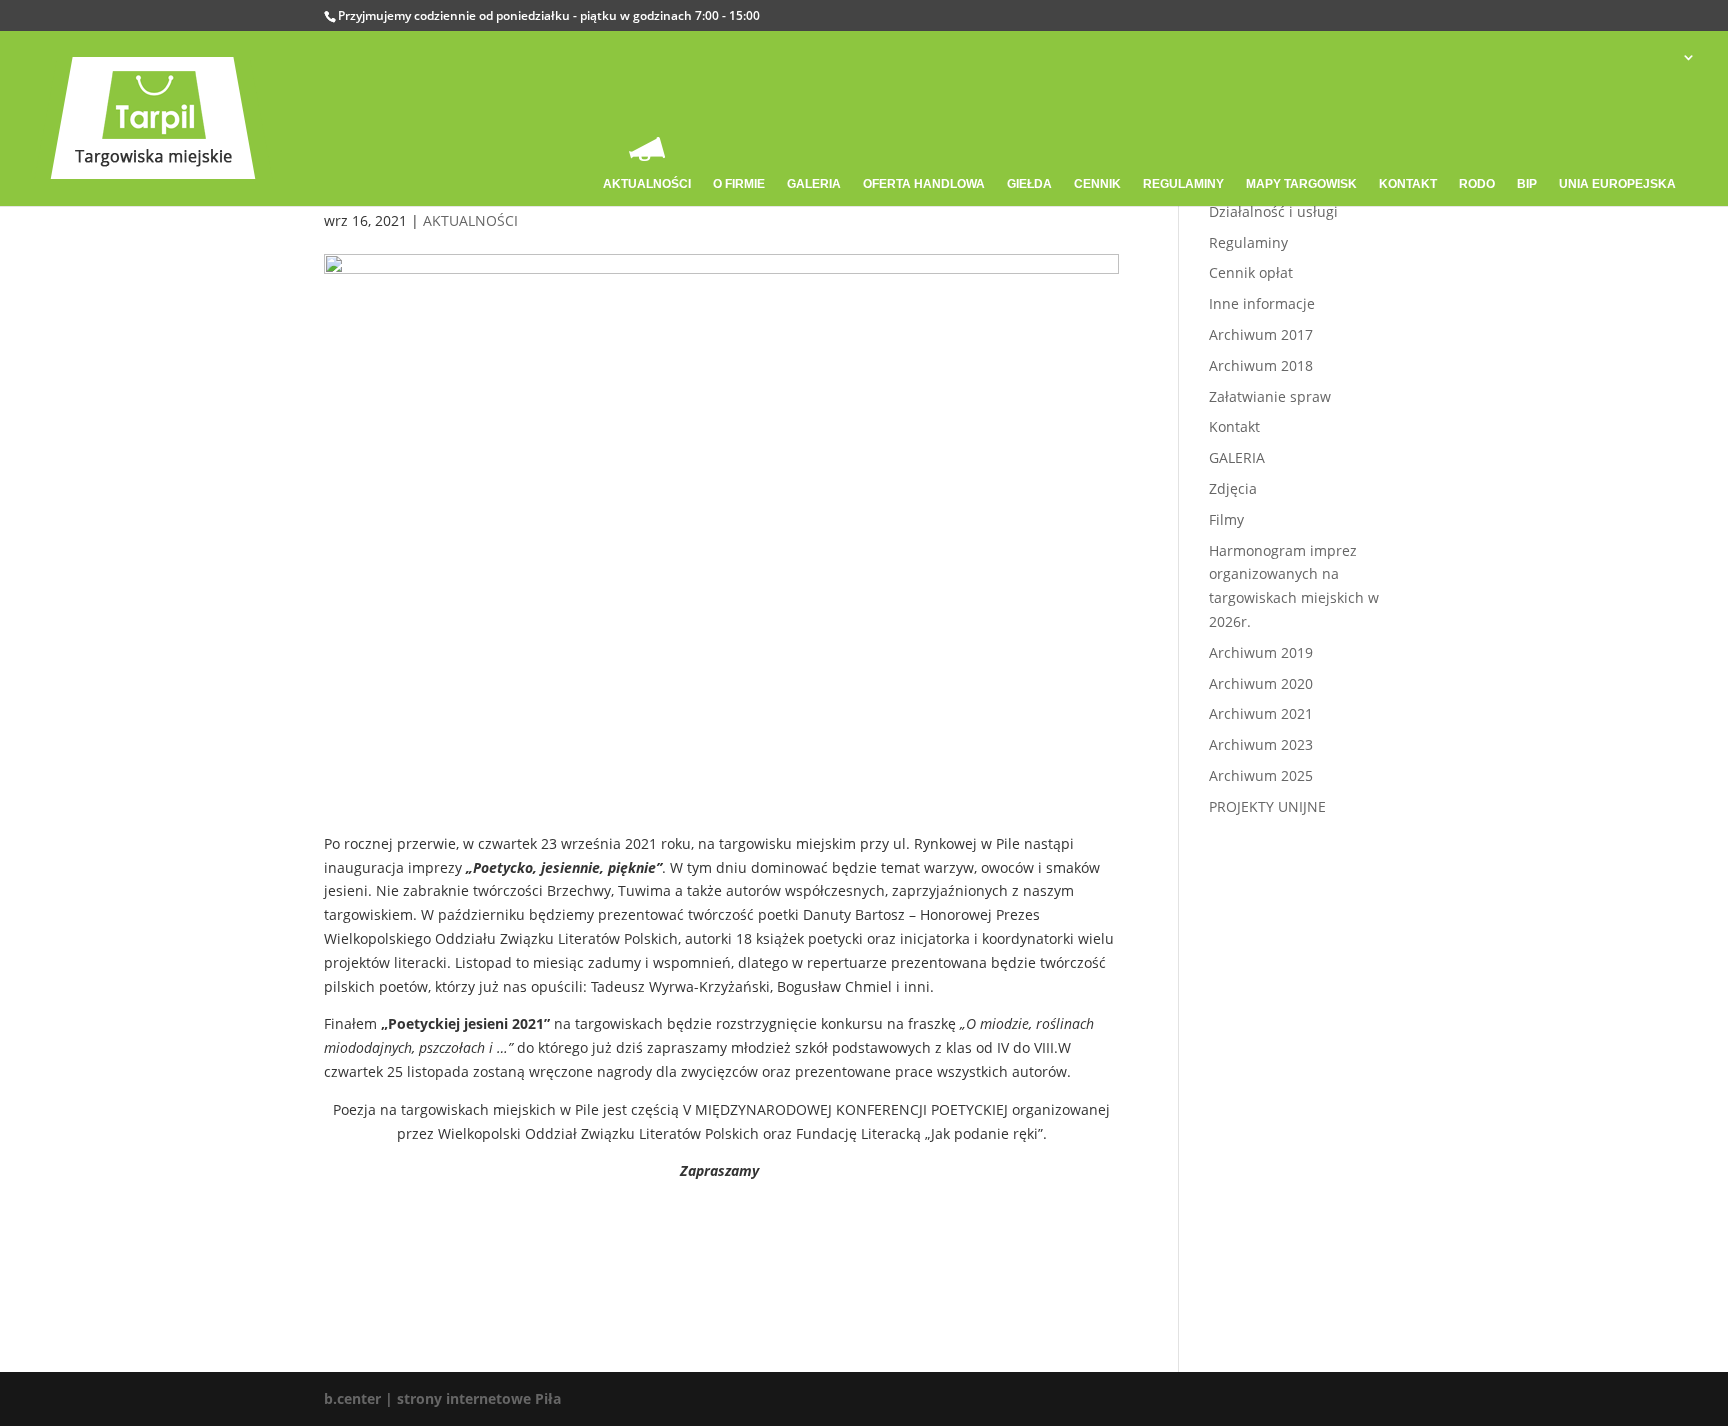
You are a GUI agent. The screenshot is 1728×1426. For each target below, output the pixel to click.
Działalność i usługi (1273, 211)
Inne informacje (1262, 303)
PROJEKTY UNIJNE (1267, 806)
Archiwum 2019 (1261, 652)
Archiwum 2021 (1261, 713)
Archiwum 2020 (1261, 683)
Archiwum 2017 (1261, 334)
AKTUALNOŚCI (470, 220)
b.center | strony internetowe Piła (442, 1398)
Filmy (1226, 519)
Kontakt (1234, 426)
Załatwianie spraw (1270, 396)
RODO (1477, 184)
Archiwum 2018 (1261, 365)
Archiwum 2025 (1261, 775)
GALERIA (1237, 457)
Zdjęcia (1233, 488)
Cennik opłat (1251, 272)
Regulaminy (1248, 242)
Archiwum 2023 (1261, 744)
